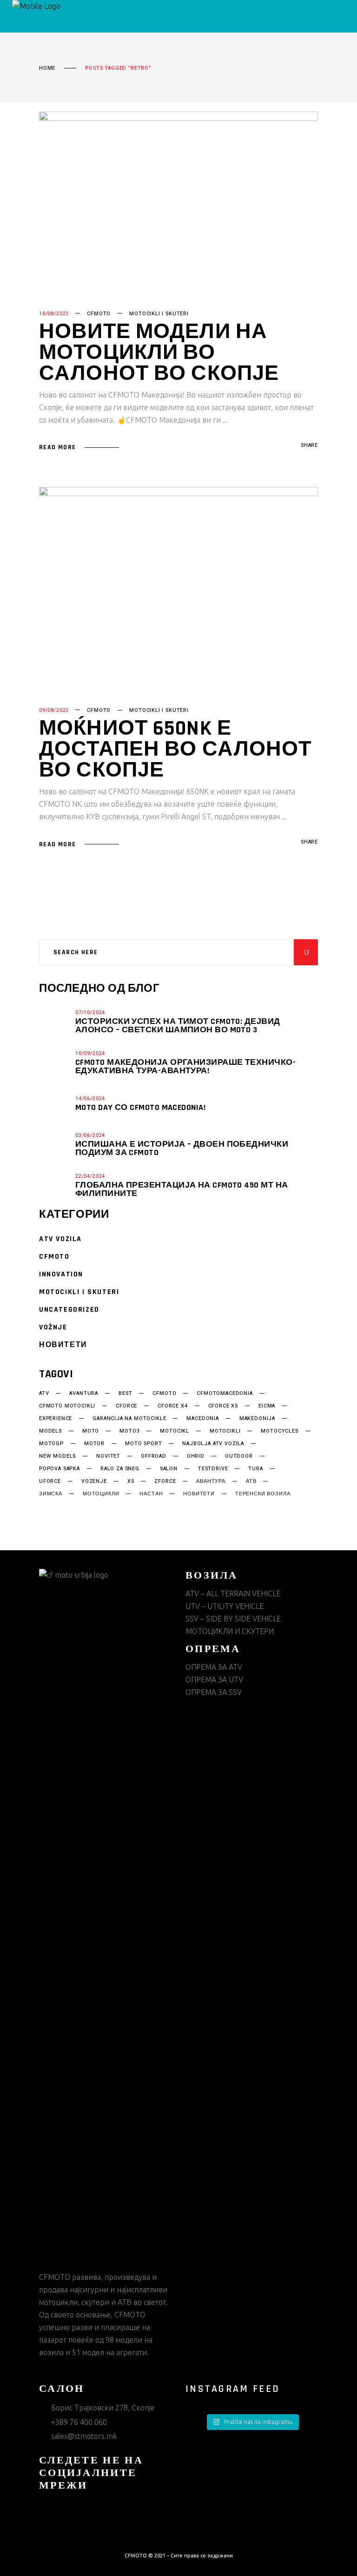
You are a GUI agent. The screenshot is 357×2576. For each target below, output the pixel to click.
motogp (51, 1444)
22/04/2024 (90, 1176)
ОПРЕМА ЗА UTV (214, 1680)
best (125, 1394)
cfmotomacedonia (225, 1394)
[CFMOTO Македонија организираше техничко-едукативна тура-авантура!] (55, 1062)
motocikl (175, 1431)
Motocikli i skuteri (159, 314)
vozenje (94, 1481)
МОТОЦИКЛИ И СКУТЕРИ (230, 1631)
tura (255, 1469)
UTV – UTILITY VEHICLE (225, 1606)
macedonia (202, 1419)
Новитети (63, 1345)
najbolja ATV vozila (213, 1444)
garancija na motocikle (129, 1419)
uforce (50, 1481)
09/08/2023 (54, 710)
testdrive (213, 1469)
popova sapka (59, 1469)
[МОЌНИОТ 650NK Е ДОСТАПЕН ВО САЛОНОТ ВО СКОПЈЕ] (178, 588)
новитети (199, 1494)
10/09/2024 (90, 1053)
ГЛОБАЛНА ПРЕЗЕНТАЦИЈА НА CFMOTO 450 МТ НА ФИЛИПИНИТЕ (182, 1189)
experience (56, 1419)
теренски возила (263, 1494)
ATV (44, 1394)
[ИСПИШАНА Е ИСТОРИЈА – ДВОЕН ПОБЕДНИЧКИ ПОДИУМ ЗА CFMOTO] (55, 1144)
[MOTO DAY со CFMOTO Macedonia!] (55, 1103)
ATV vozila (60, 1239)
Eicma (267, 1406)
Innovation (61, 1274)
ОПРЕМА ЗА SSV (214, 1692)
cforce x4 (172, 1406)
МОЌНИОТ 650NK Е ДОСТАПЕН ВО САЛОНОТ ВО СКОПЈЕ (175, 750)
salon (169, 1469)
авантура (211, 1481)
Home (47, 68)
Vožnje (53, 1327)
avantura (84, 1394)
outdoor (239, 1456)
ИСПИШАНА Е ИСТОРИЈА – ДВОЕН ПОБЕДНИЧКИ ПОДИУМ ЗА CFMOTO (182, 1148)
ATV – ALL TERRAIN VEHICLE (233, 1593)
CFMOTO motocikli (67, 1406)
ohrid (196, 1456)
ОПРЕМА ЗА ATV (214, 1667)
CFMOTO (99, 314)
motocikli (225, 1431)
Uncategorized (69, 1310)
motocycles (279, 1431)
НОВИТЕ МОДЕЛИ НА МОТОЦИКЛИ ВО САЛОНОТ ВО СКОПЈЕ (159, 353)
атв (251, 1481)
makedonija (257, 1419)
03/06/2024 (90, 1135)
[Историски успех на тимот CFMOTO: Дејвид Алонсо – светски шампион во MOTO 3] (55, 1021)
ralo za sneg (120, 1469)
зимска (51, 1494)
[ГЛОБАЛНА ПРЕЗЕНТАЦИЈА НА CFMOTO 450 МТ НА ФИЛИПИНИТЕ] (55, 1185)
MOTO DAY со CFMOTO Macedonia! (140, 1107)
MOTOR (94, 1444)
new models (57, 1456)
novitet (108, 1456)
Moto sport (143, 1444)
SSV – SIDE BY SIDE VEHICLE (233, 1619)
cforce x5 (223, 1406)
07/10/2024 (90, 1012)
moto (91, 1431)
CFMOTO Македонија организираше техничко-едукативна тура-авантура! (185, 1066)
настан (151, 1494)
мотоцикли (101, 1494)
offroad (154, 1456)
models (50, 1431)
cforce (126, 1406)
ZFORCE (165, 1481)
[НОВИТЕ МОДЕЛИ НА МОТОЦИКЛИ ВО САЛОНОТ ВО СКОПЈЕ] (178, 202)
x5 (131, 1481)
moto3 (129, 1431)
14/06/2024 (90, 1099)
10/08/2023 (54, 314)
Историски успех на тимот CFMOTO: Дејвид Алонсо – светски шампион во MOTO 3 (178, 1026)
